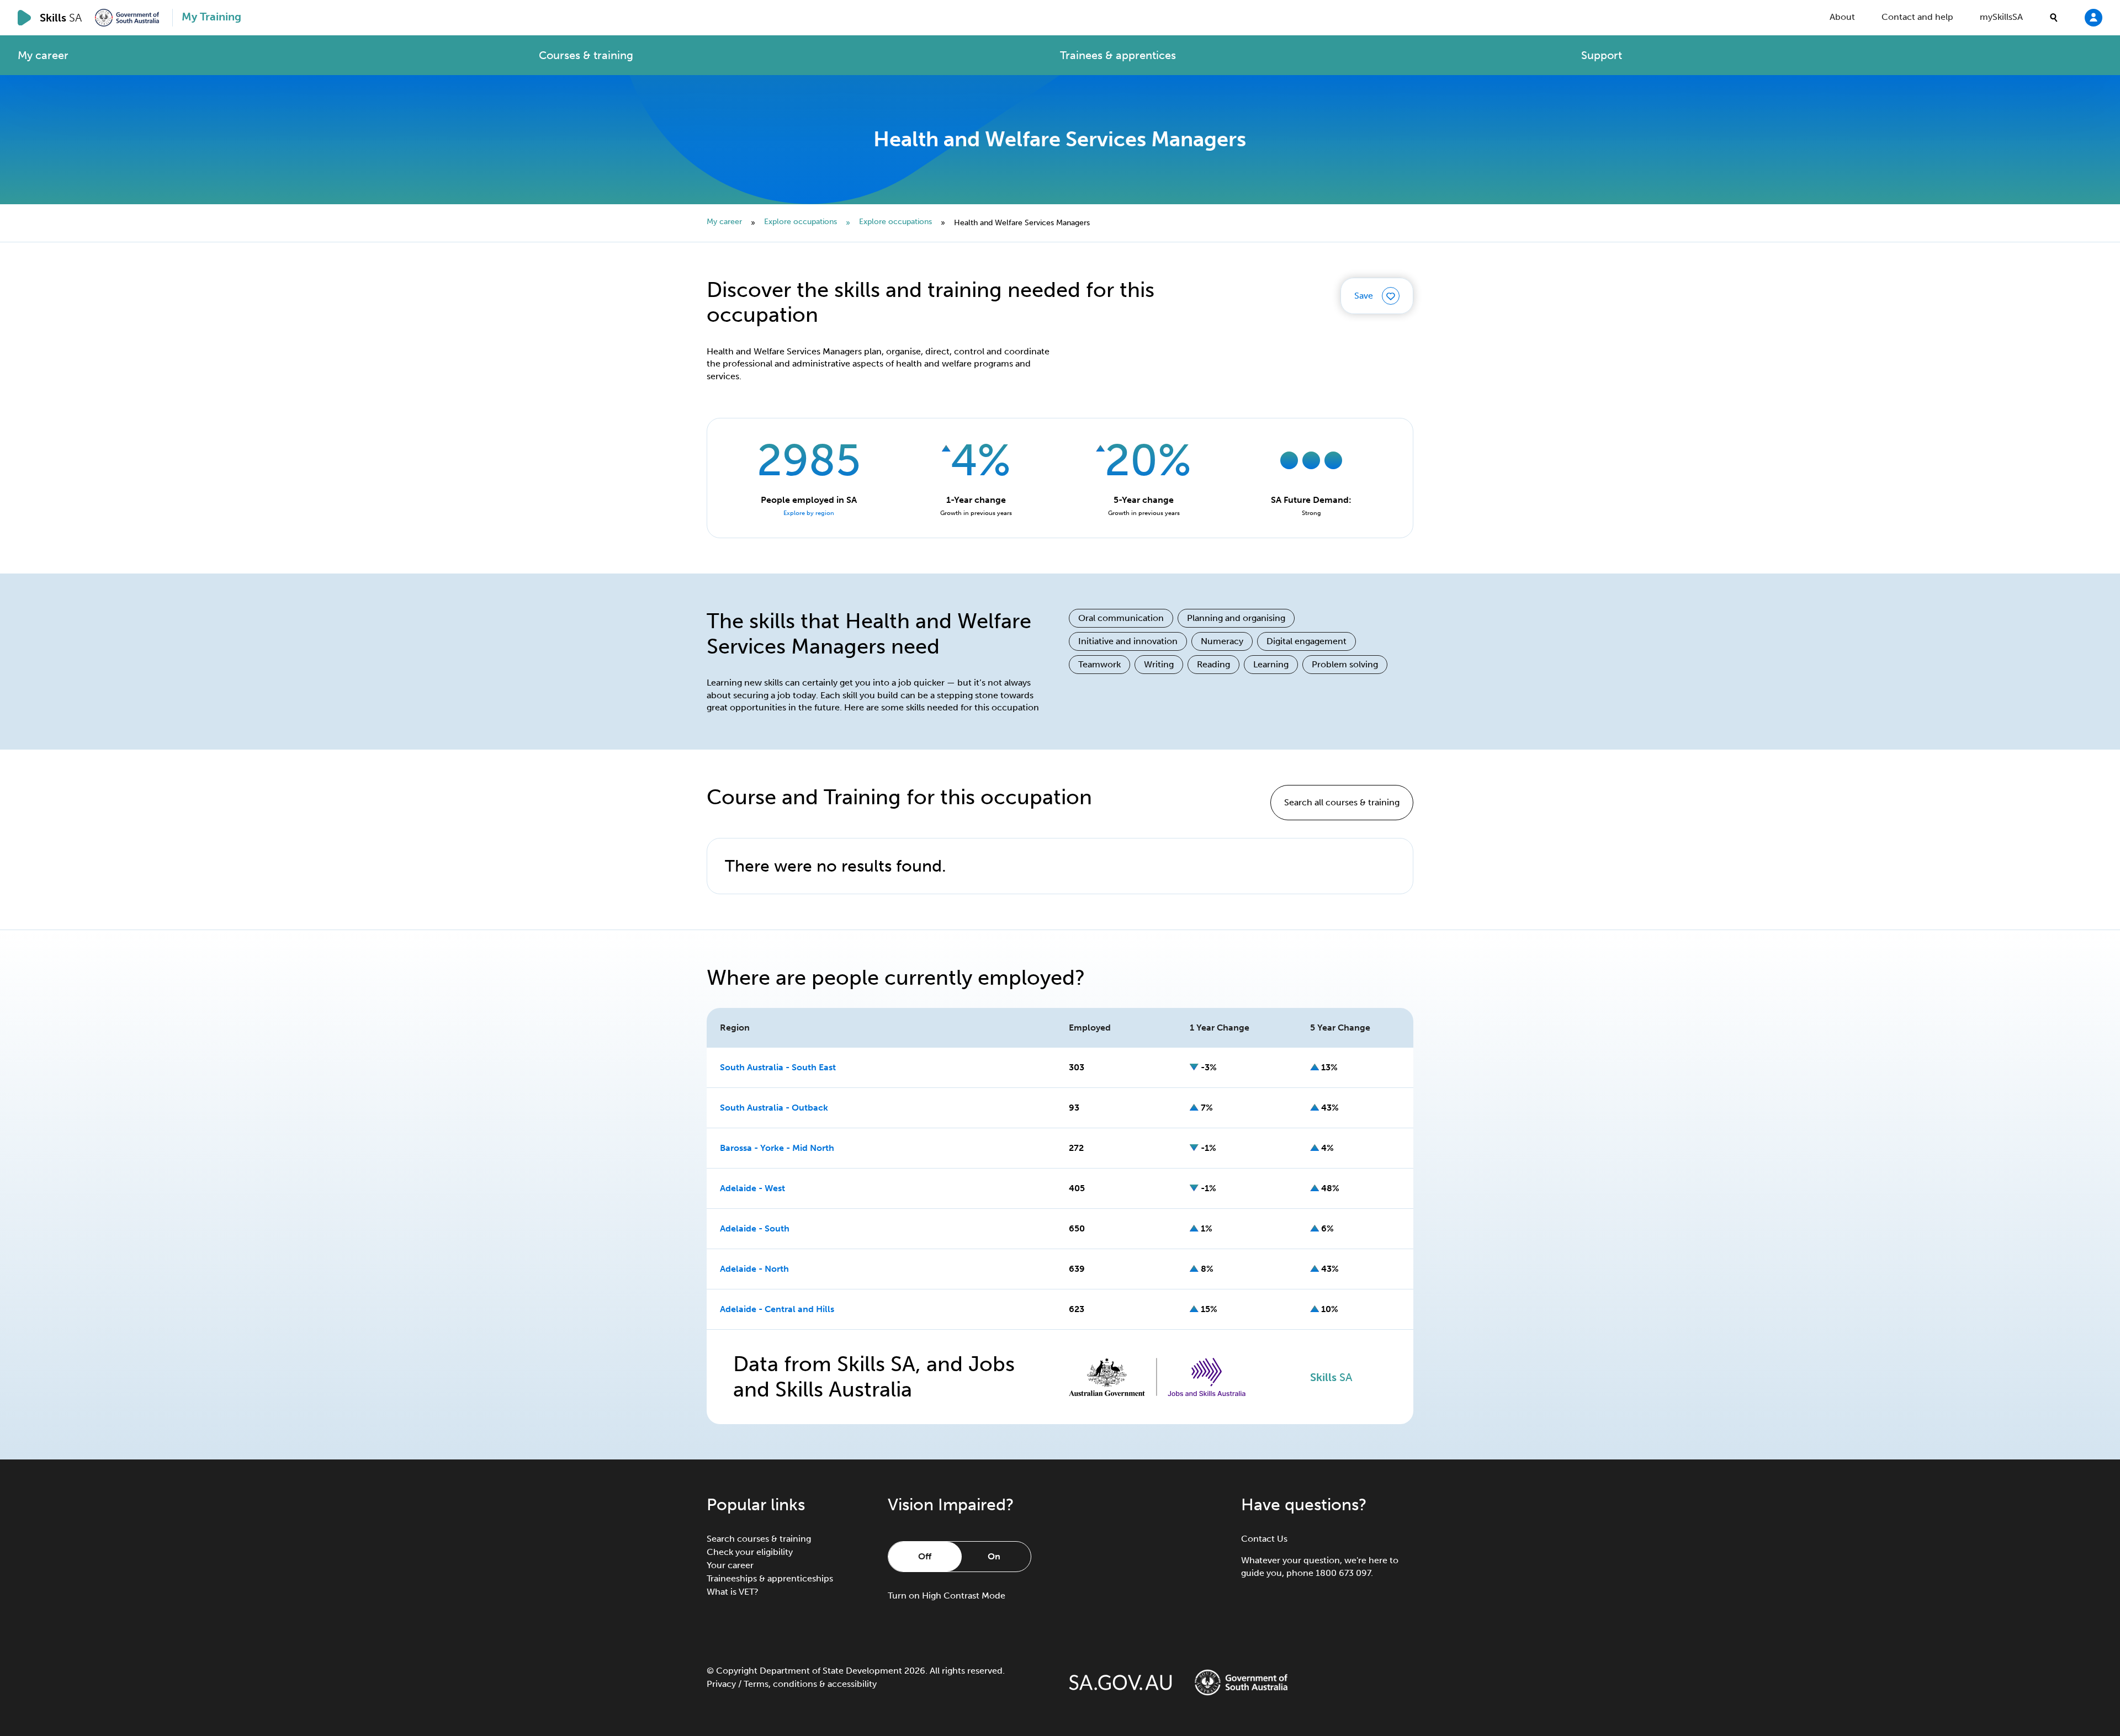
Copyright (737, 1671)
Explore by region (809, 513)
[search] (2054, 18)
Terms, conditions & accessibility (810, 1684)
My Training (211, 17)
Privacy (721, 1684)
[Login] (2093, 17)
